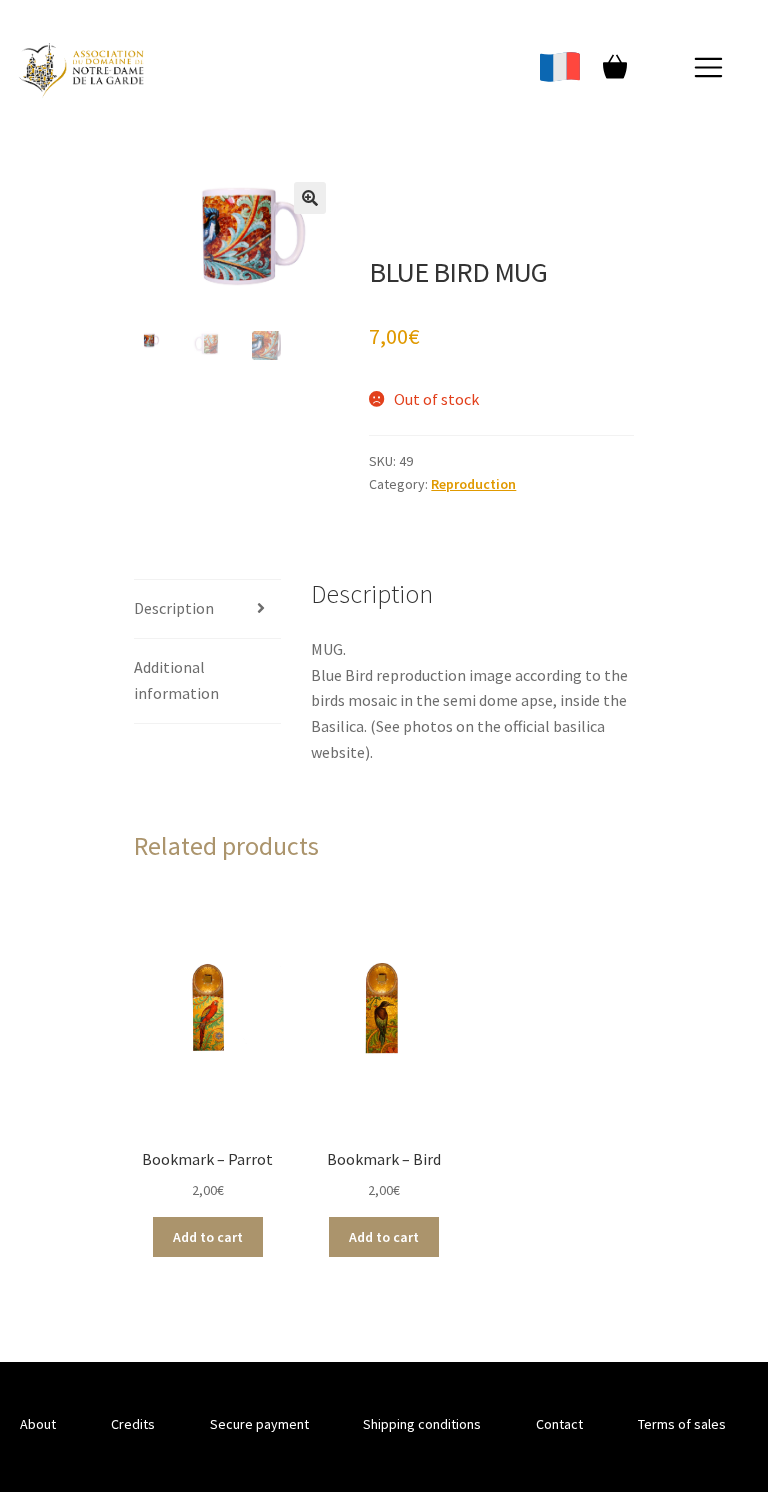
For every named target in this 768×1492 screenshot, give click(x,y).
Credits (133, 1424)
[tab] (207, 609)
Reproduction (473, 484)
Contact (559, 1424)
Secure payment (259, 1424)
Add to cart (208, 1237)
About (38, 1424)
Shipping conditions (422, 1424)
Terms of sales (682, 1424)
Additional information (176, 680)
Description (174, 608)
